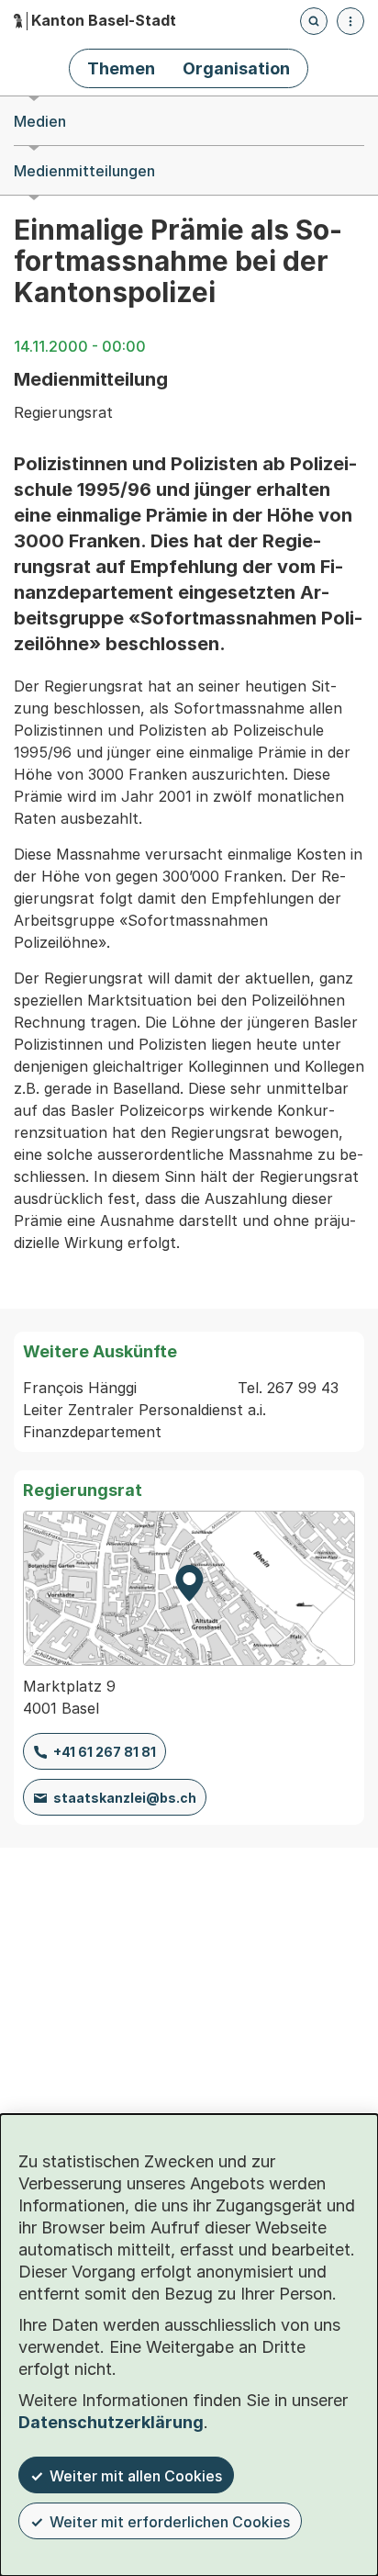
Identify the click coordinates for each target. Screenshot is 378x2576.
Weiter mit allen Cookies (136, 2476)
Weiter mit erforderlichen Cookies (170, 2522)
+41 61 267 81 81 (105, 1752)
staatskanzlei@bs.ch (125, 1798)
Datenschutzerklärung (111, 2422)
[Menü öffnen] (350, 21)
